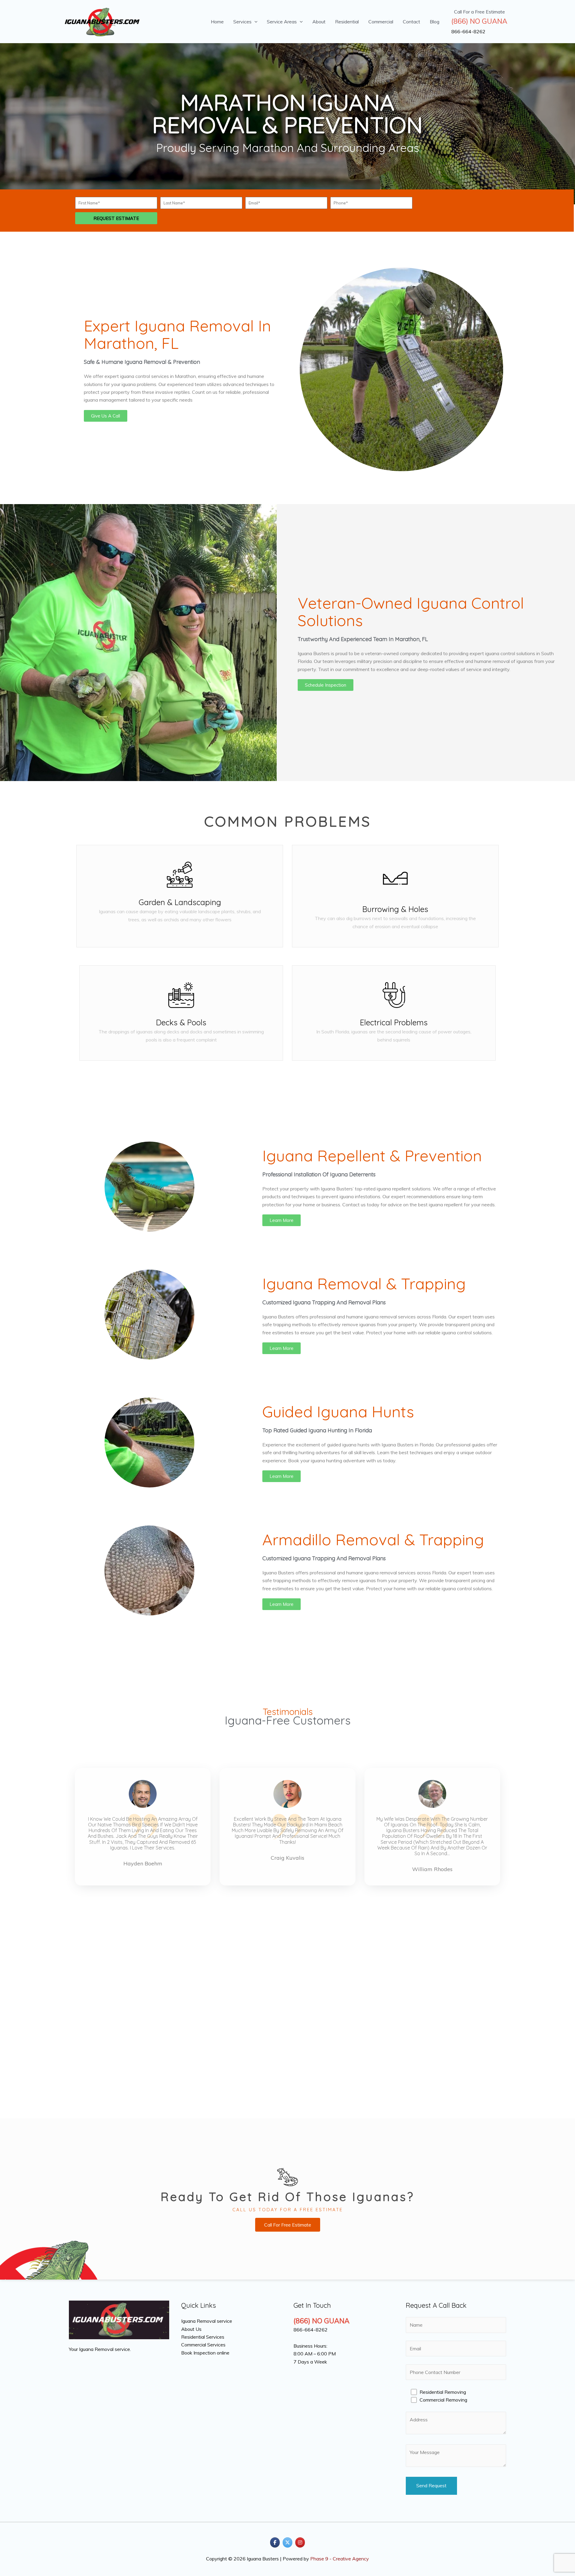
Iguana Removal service (207, 2321)
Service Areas (282, 22)
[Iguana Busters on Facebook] (275, 2542)
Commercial (381, 22)
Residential (347, 22)
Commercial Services (203, 2345)
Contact (411, 22)
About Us (191, 2329)
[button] (255, 22)
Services (242, 22)
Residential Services (203, 2337)
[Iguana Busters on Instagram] (300, 2542)
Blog (435, 22)
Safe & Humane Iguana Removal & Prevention (142, 362)
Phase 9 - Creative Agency (340, 2559)
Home (217, 22)
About (319, 22)
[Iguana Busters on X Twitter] (287, 2542)
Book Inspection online (205, 2353)
